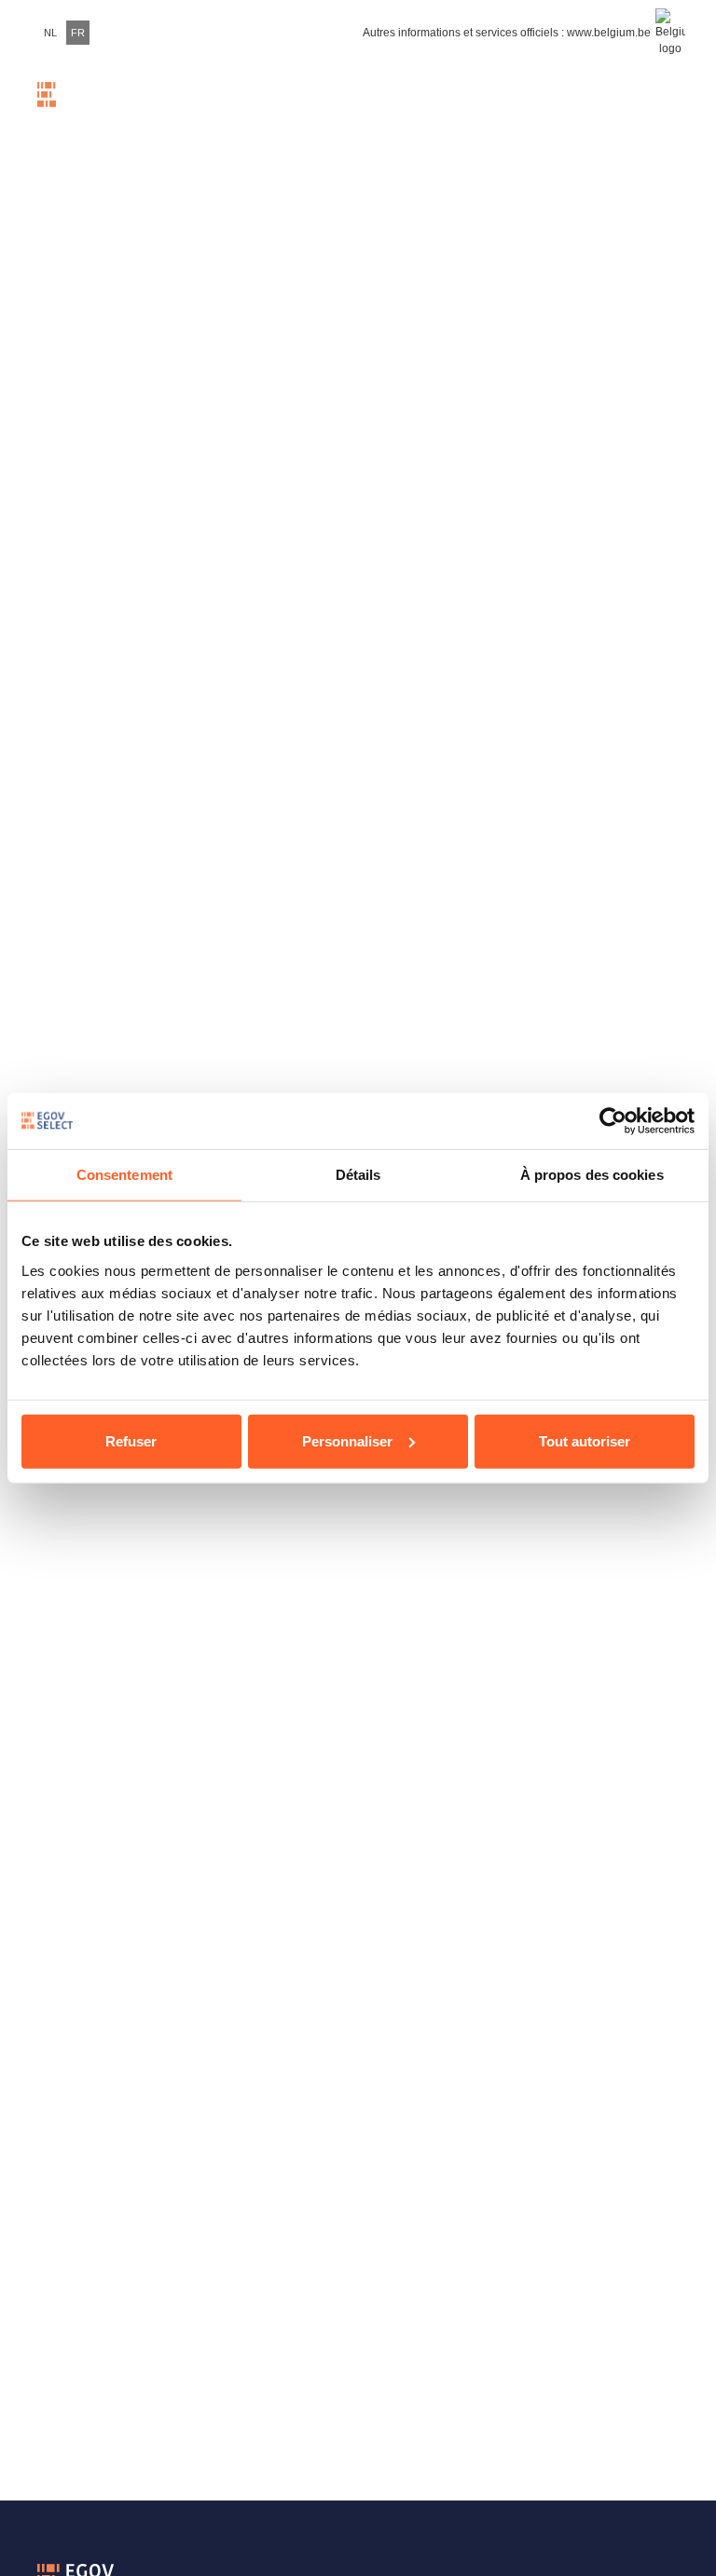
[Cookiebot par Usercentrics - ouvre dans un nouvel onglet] (613, 1121)
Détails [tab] (358, 1175)
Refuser (131, 1440)
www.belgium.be (609, 33)
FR (78, 33)
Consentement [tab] (124, 1175)
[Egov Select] (75, 107)
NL (50, 33)
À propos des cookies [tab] (592, 1175)
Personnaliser (347, 1440)
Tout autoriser (585, 1440)
